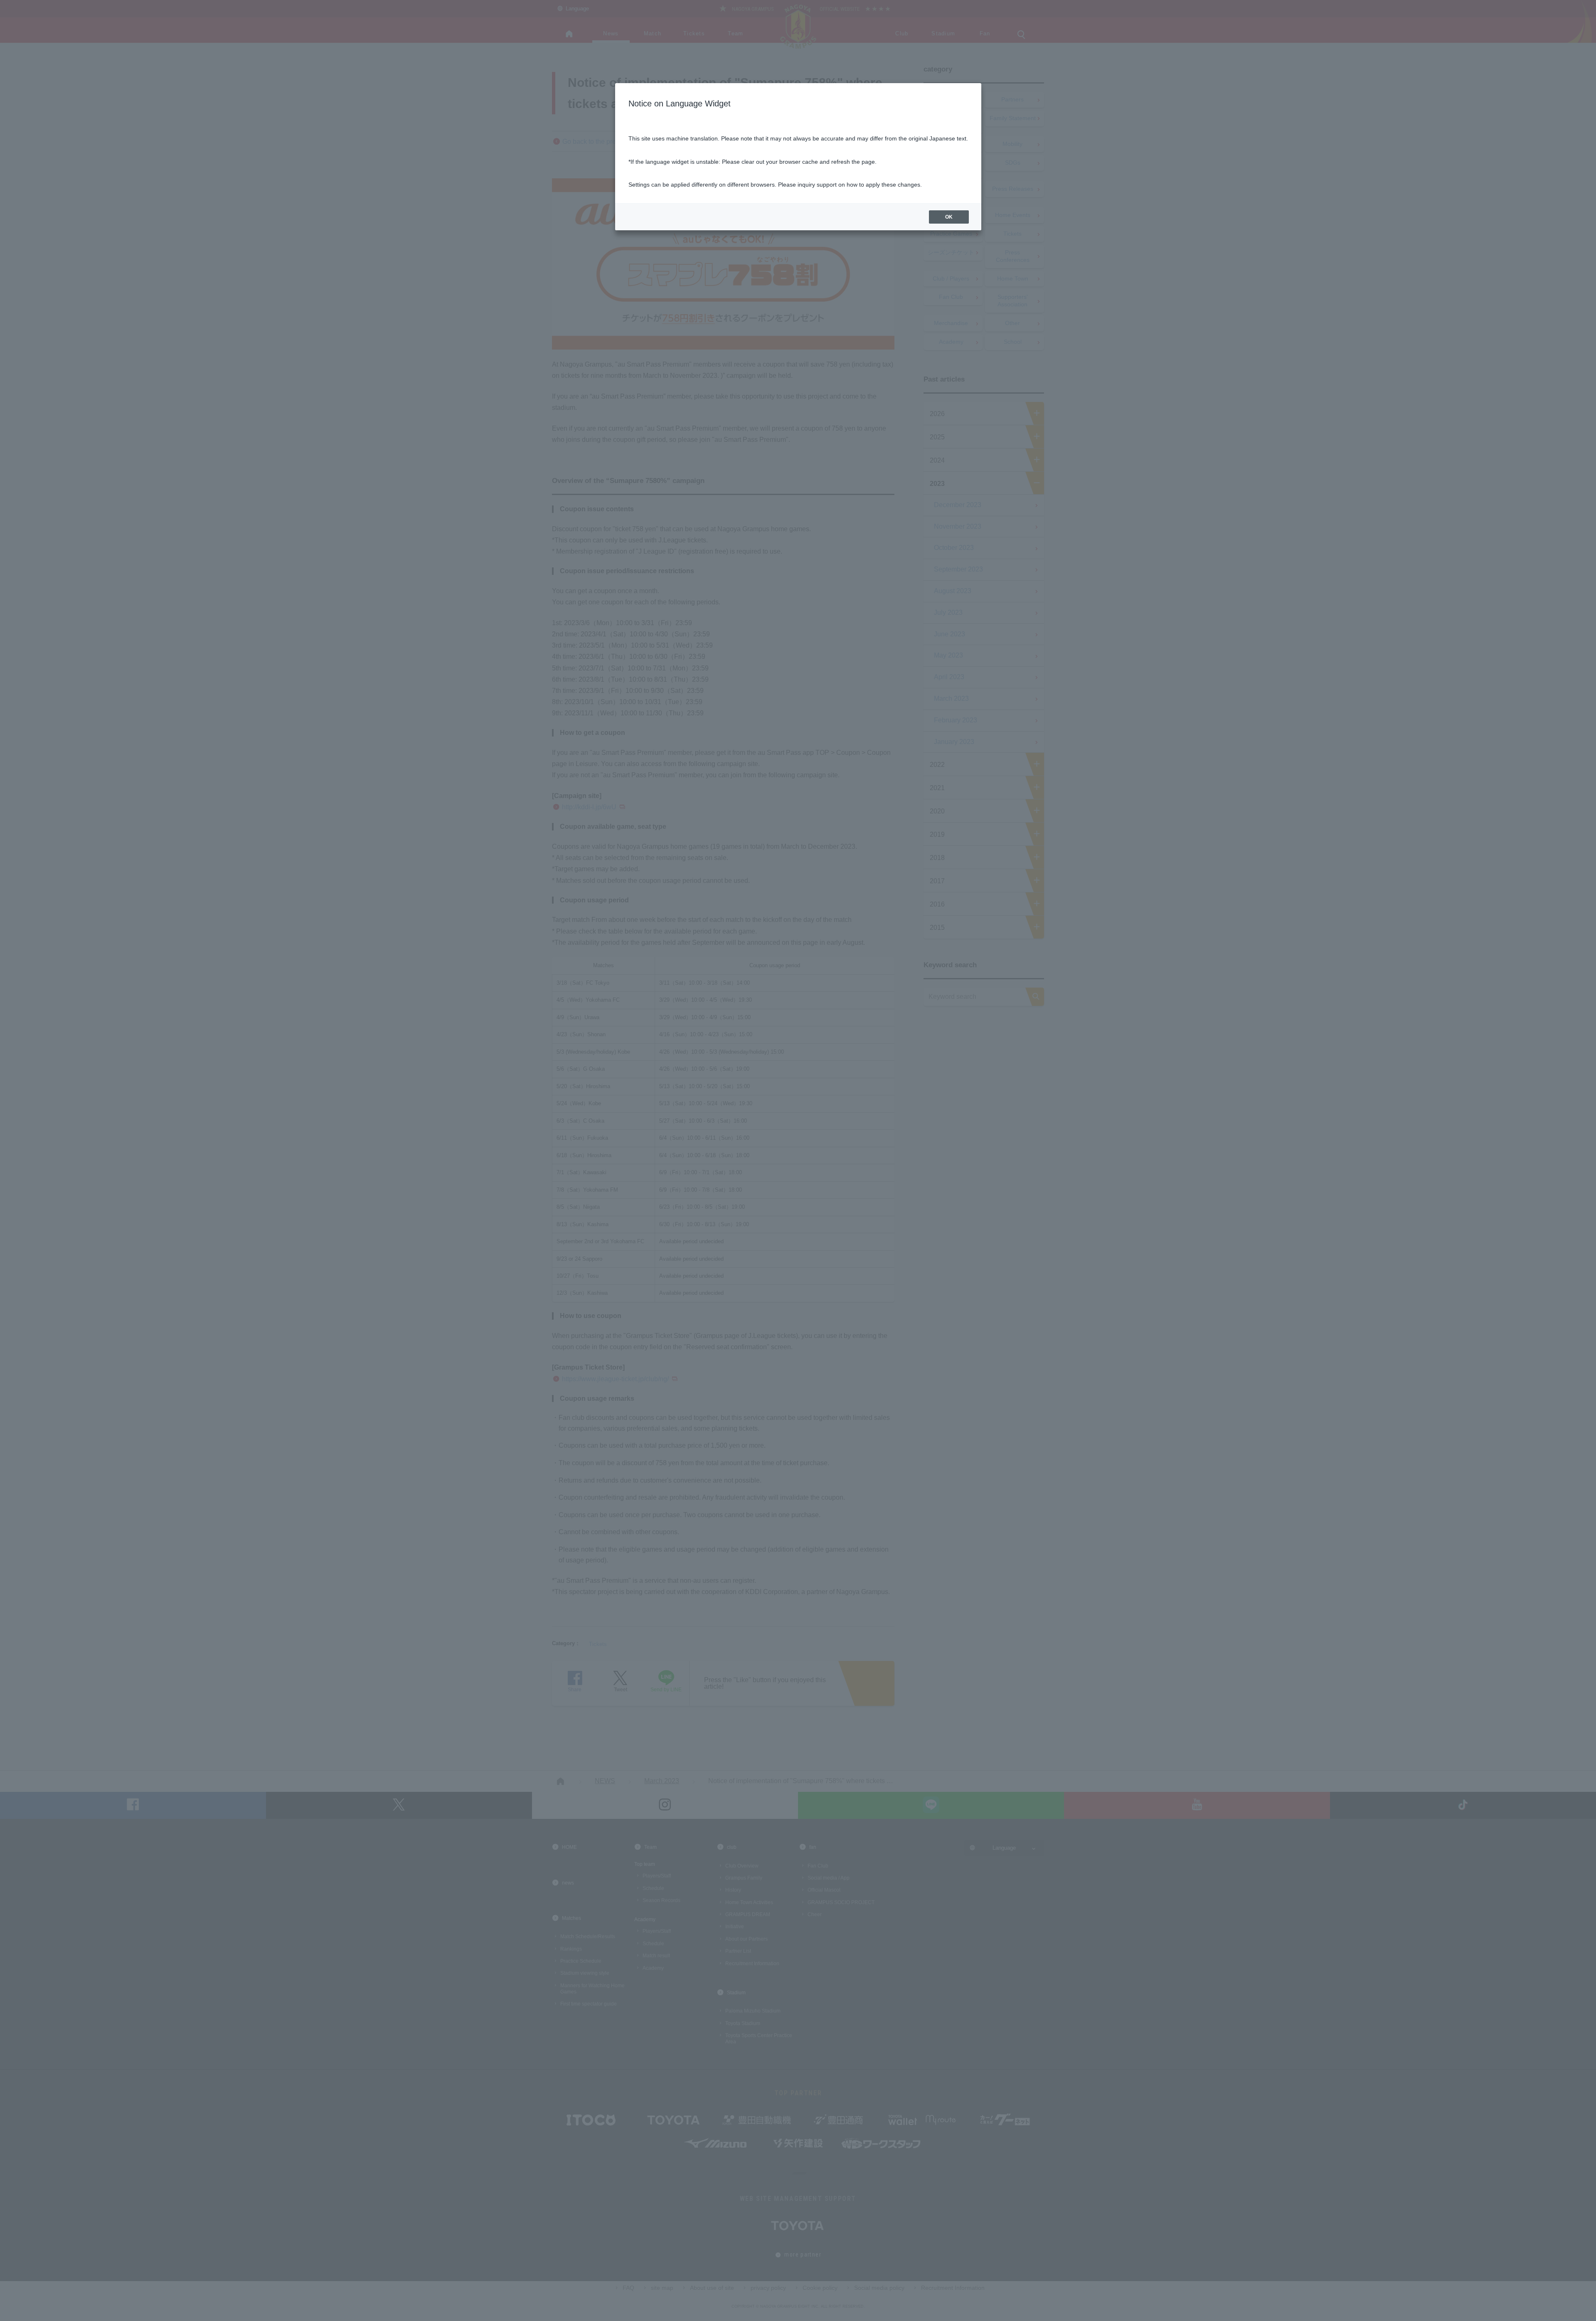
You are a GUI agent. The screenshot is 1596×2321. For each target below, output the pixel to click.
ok (949, 217)
